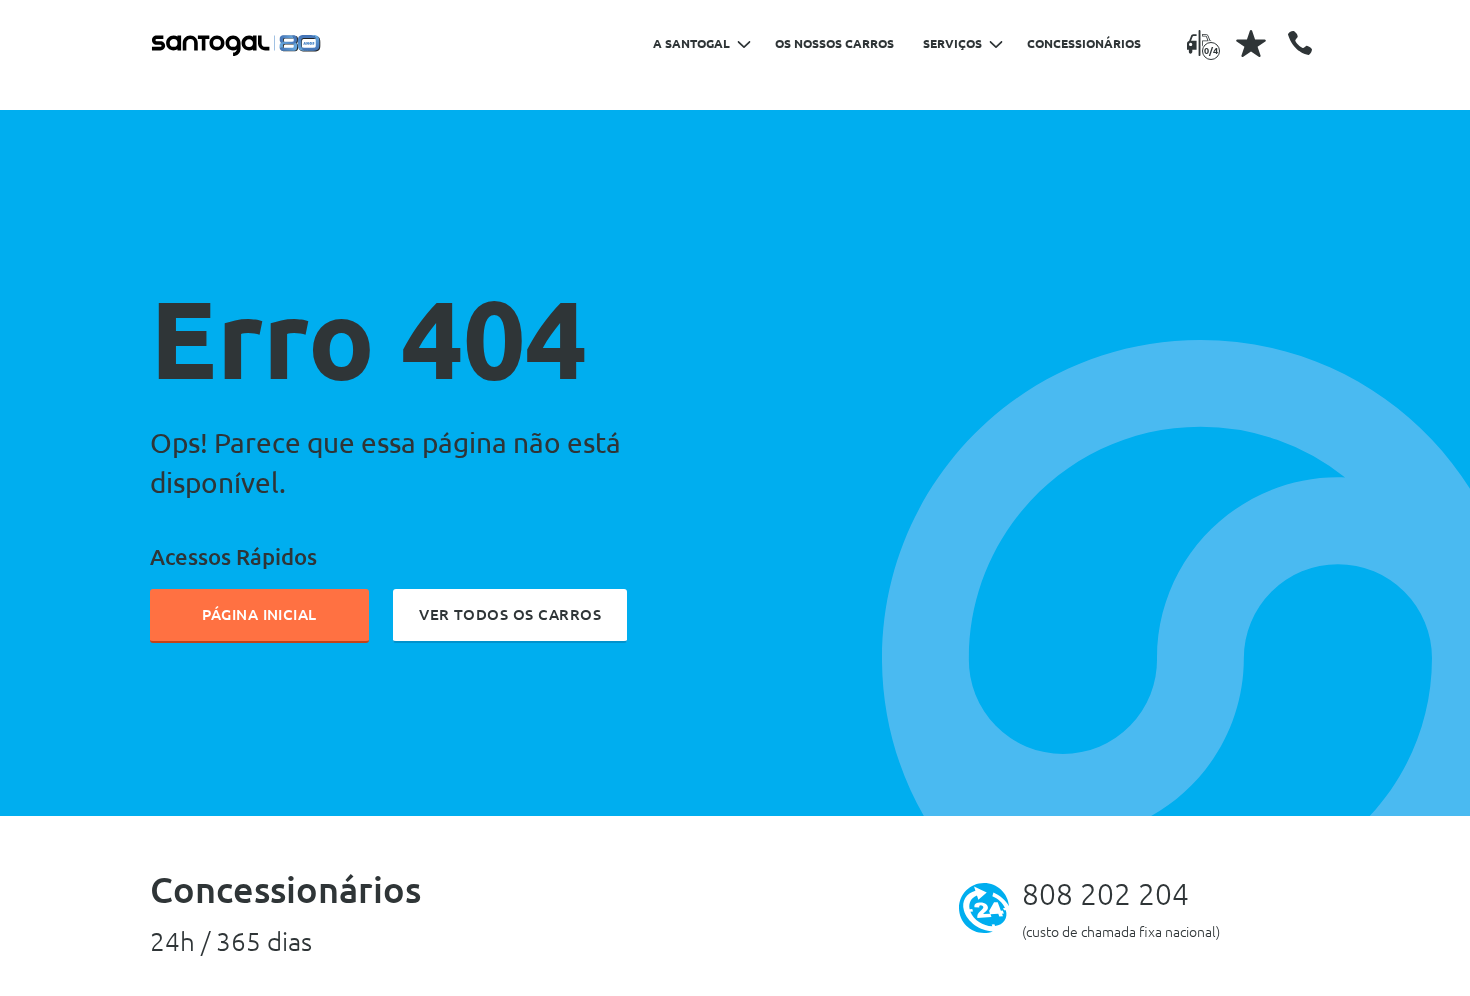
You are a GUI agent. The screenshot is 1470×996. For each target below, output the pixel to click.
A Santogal (691, 43)
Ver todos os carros (510, 614)
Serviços (952, 43)
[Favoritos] (1251, 43)
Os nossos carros (834, 43)
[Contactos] (1300, 43)
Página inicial (259, 614)
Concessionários (1084, 43)
